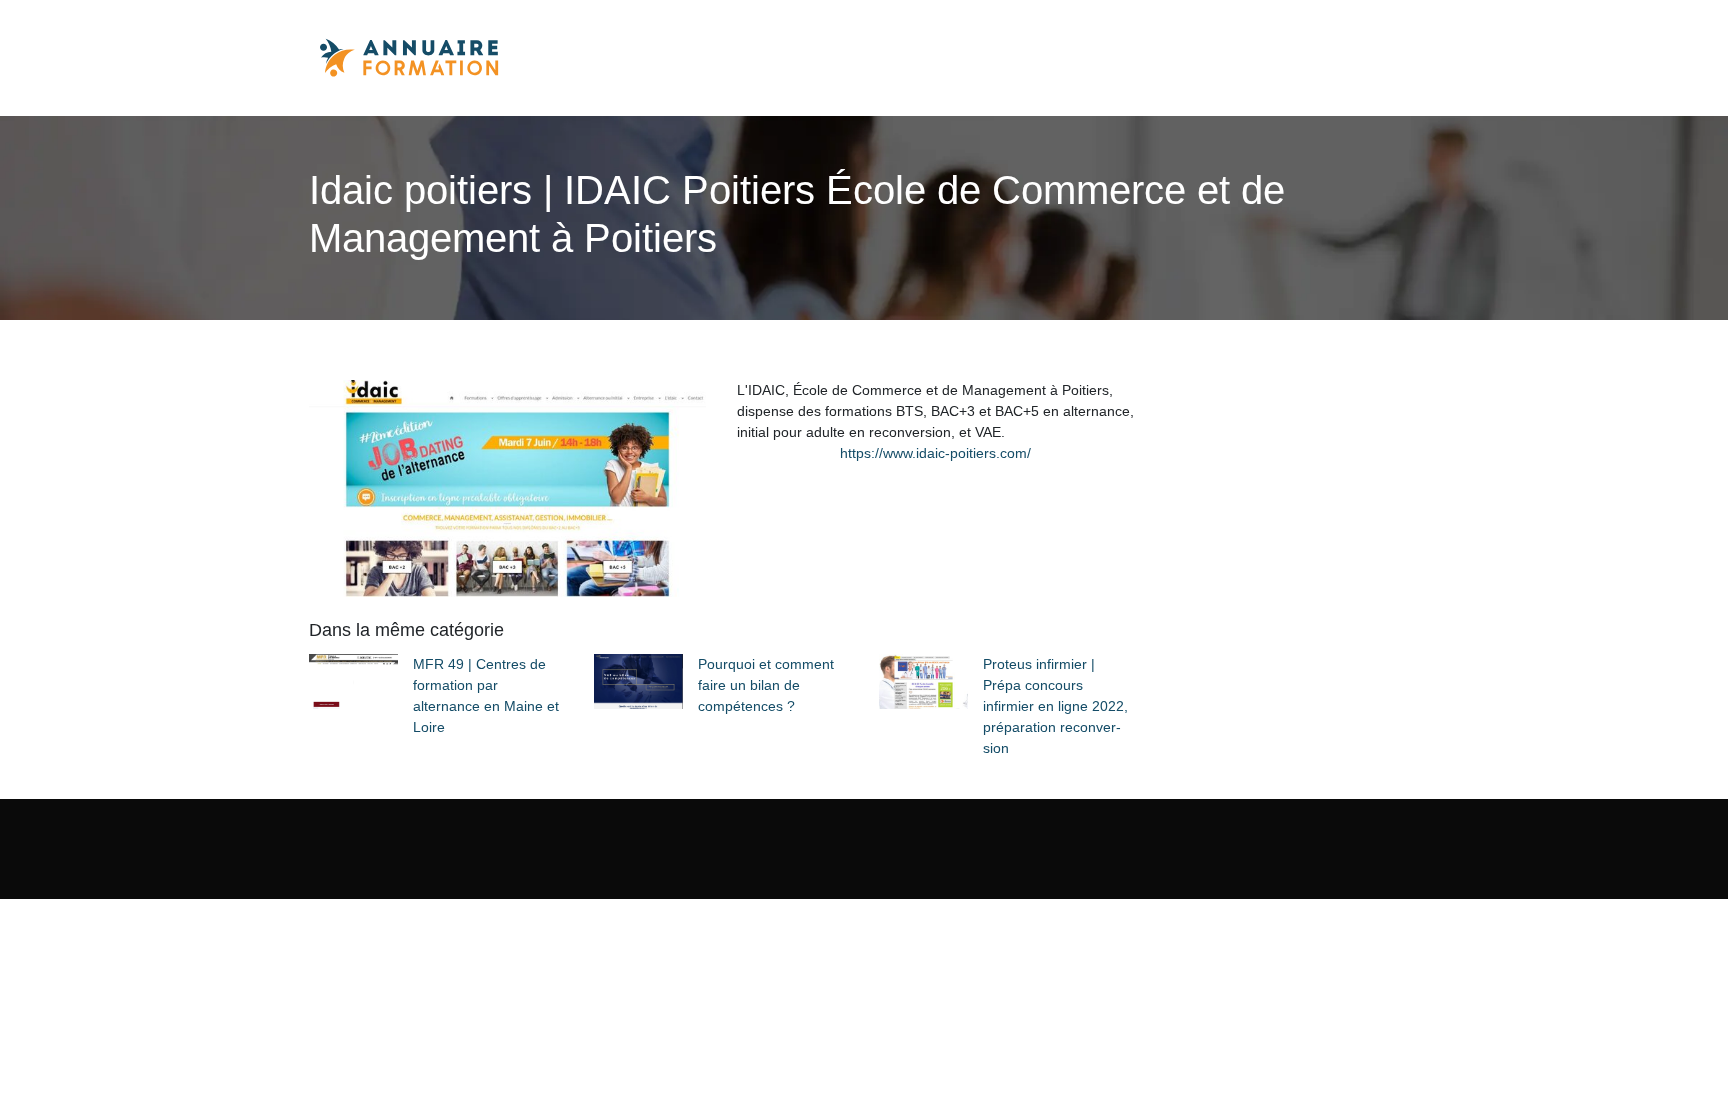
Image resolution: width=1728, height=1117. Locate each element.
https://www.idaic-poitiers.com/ (935, 453)
